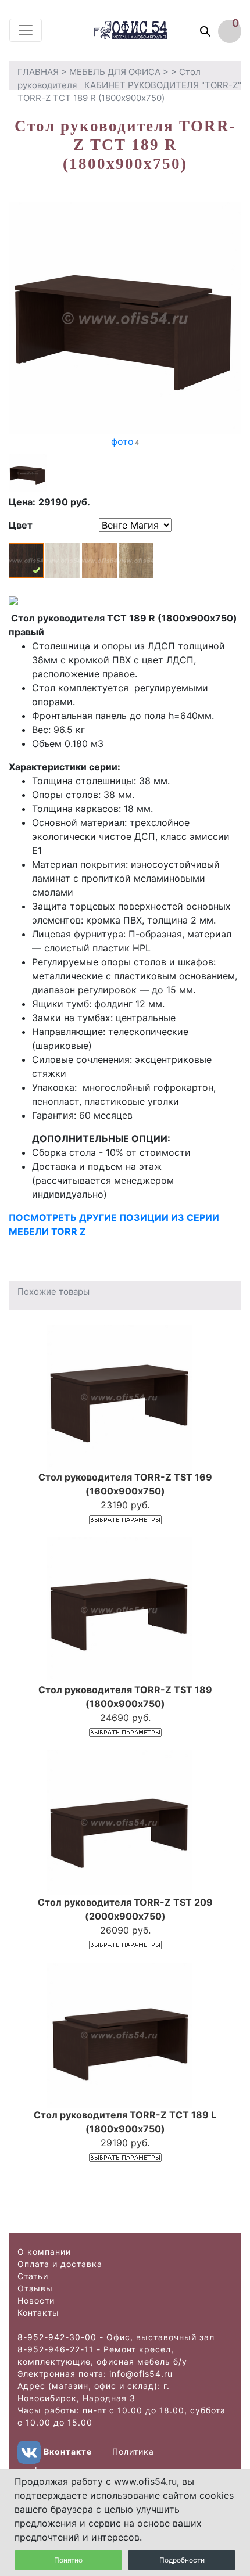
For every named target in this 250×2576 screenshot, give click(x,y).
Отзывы (35, 2288)
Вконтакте (68, 2451)
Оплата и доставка (60, 2264)
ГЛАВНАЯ (38, 72)
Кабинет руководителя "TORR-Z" (163, 85)
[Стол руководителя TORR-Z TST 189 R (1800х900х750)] (125, 318)
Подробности (182, 2560)
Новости (36, 2300)
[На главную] (142, 30)
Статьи (33, 2276)
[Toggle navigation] (26, 30)
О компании (44, 2252)
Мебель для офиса (115, 72)
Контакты (38, 2313)
